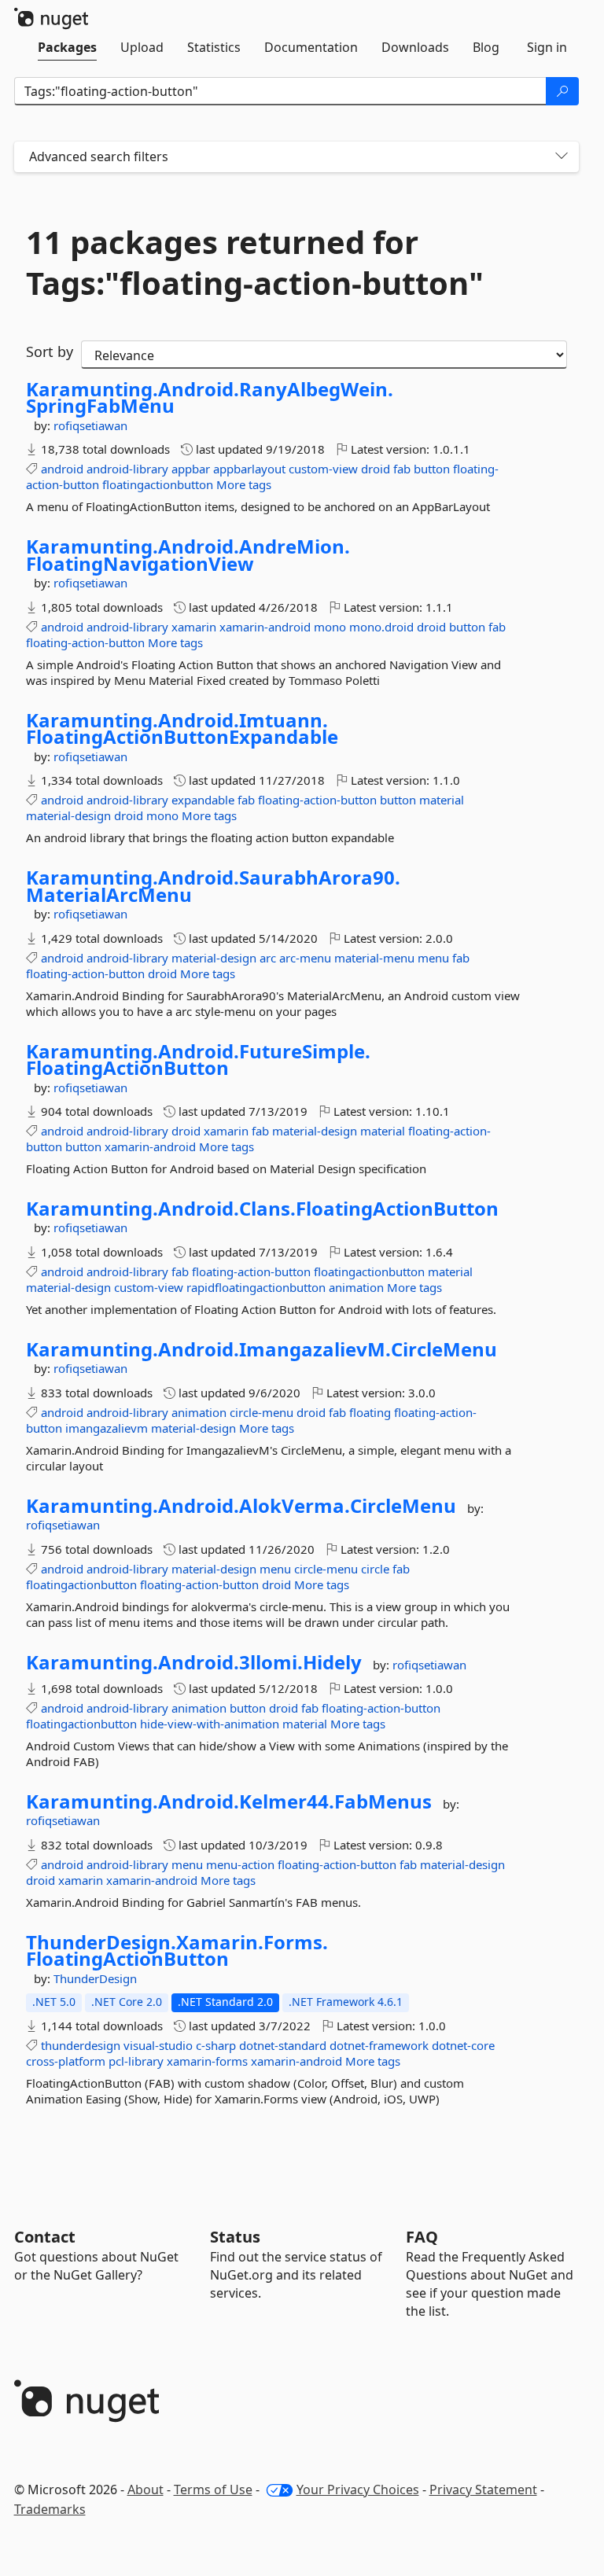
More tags (244, 484)
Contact (45, 2237)
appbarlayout (249, 469)
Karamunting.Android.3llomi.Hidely (194, 1662)
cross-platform (66, 2061)
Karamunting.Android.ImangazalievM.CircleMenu (261, 1349)
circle (375, 1569)
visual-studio (158, 2045)
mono (330, 627)
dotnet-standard (283, 2045)
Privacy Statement (483, 2490)
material (442, 800)
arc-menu (305, 958)
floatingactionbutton (158, 484)
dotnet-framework (379, 2045)
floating (370, 1412)
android (62, 469)
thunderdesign (81, 2045)
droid (376, 469)
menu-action (240, 1864)
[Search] (562, 91)
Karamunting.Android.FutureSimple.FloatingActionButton (198, 1060)
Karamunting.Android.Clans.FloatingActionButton (262, 1209)
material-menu (374, 958)
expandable (203, 800)
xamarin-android (265, 627)
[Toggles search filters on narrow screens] (562, 157)
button (432, 469)
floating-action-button (85, 642)
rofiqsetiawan (90, 425)
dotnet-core (463, 2045)
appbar (191, 469)
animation (356, 1287)
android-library (127, 469)
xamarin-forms (207, 2061)
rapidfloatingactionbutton (256, 1287)
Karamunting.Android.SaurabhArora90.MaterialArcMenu (213, 886)
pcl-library (136, 2061)
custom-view (323, 469)
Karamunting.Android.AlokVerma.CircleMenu (241, 1506)
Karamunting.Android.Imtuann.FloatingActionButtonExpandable (182, 729)
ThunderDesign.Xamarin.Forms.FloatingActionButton (177, 1950)
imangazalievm (107, 1428)
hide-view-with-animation (210, 1724)
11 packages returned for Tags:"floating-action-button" (255, 263)
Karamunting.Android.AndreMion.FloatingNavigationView (188, 555)
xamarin (194, 627)
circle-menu (261, 1412)
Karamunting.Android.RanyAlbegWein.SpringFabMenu (210, 397)
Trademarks (50, 2509)
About (145, 2490)
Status (235, 2237)
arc (268, 958)
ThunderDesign (95, 1978)
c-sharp (216, 2045)
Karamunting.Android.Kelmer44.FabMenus (229, 1801)
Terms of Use (213, 2490)
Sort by (50, 351)
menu (433, 958)
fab (402, 469)
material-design (68, 815)
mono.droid (381, 627)
